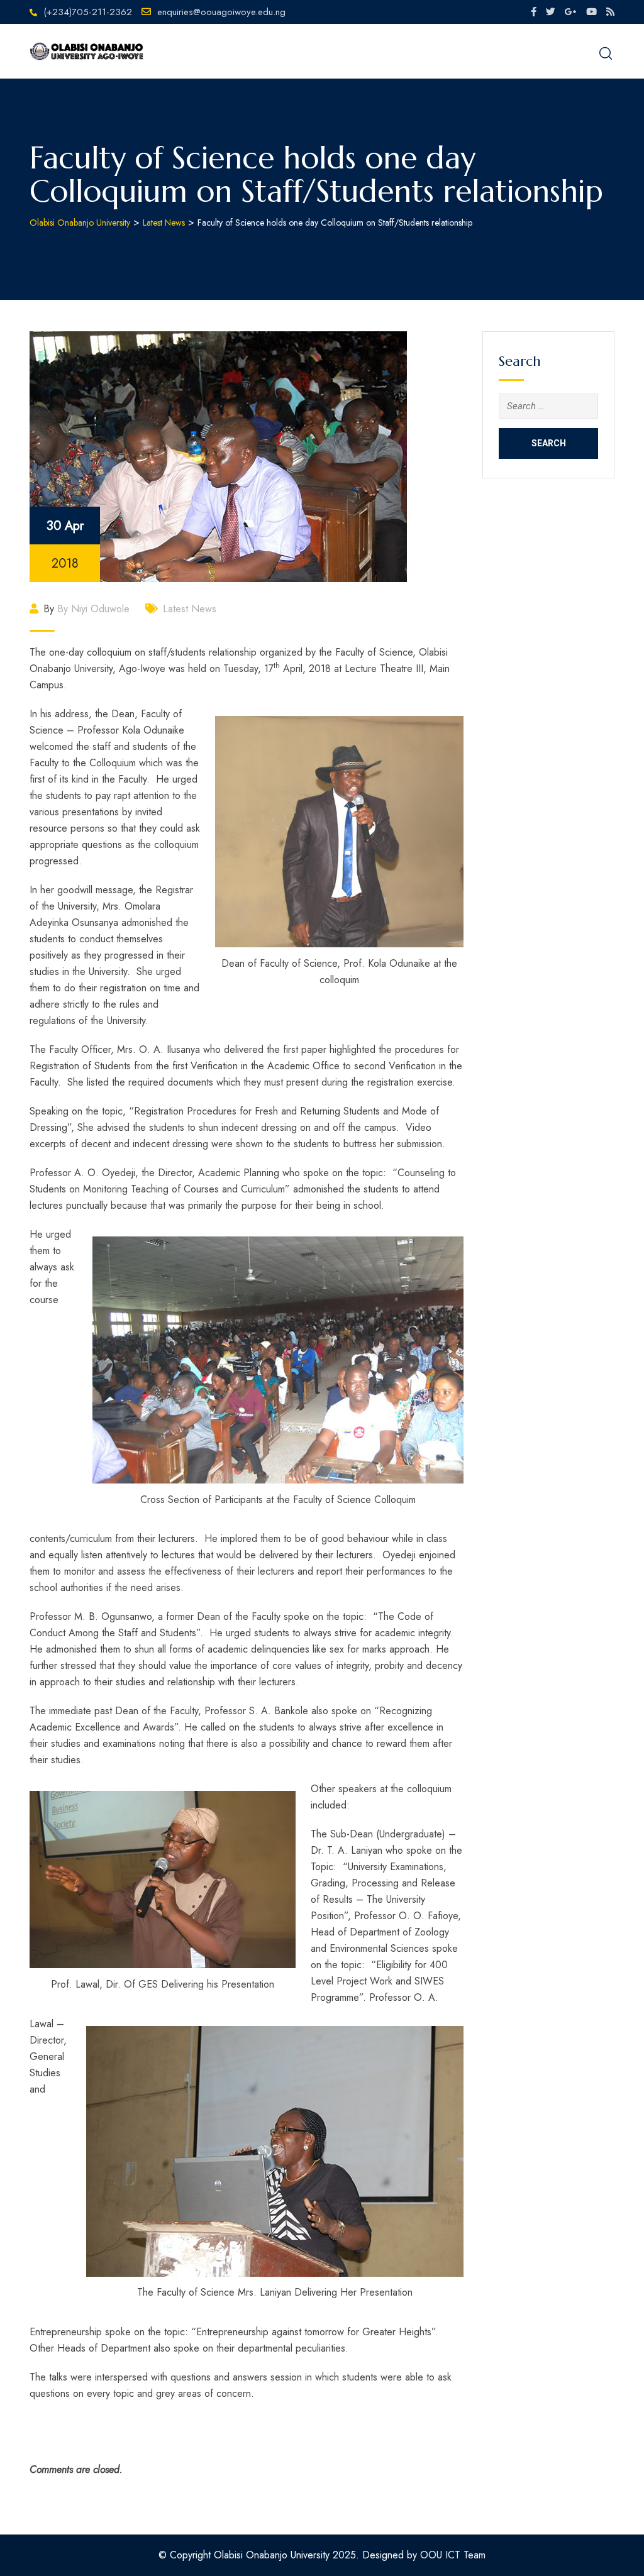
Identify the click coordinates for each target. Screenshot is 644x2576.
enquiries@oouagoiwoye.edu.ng (221, 12)
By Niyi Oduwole (93, 609)
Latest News (190, 609)
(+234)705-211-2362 (88, 12)
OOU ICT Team (453, 2555)
